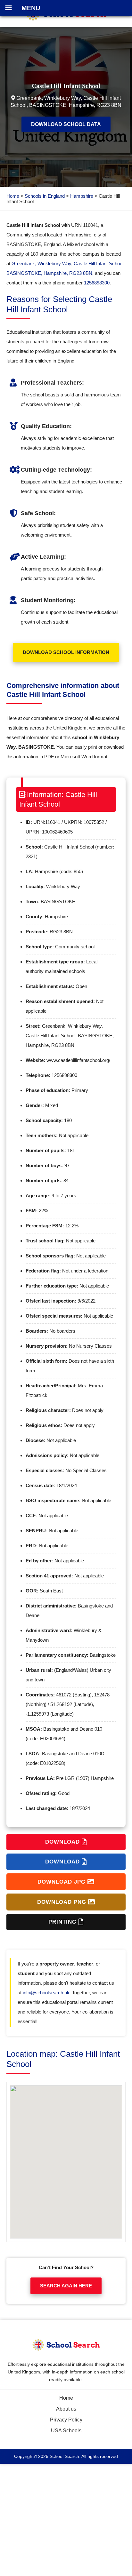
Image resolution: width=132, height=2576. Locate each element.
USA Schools (66, 2431)
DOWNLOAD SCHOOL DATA (66, 124)
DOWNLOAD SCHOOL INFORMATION (66, 652)
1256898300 (97, 283)
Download (63, 1842)
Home (13, 196)
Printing (63, 1922)
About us (66, 2409)
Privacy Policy (66, 2420)
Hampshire (82, 196)
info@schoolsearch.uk (46, 1993)
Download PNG (63, 1902)
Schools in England (45, 196)
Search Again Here (66, 2286)
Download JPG (62, 1882)
